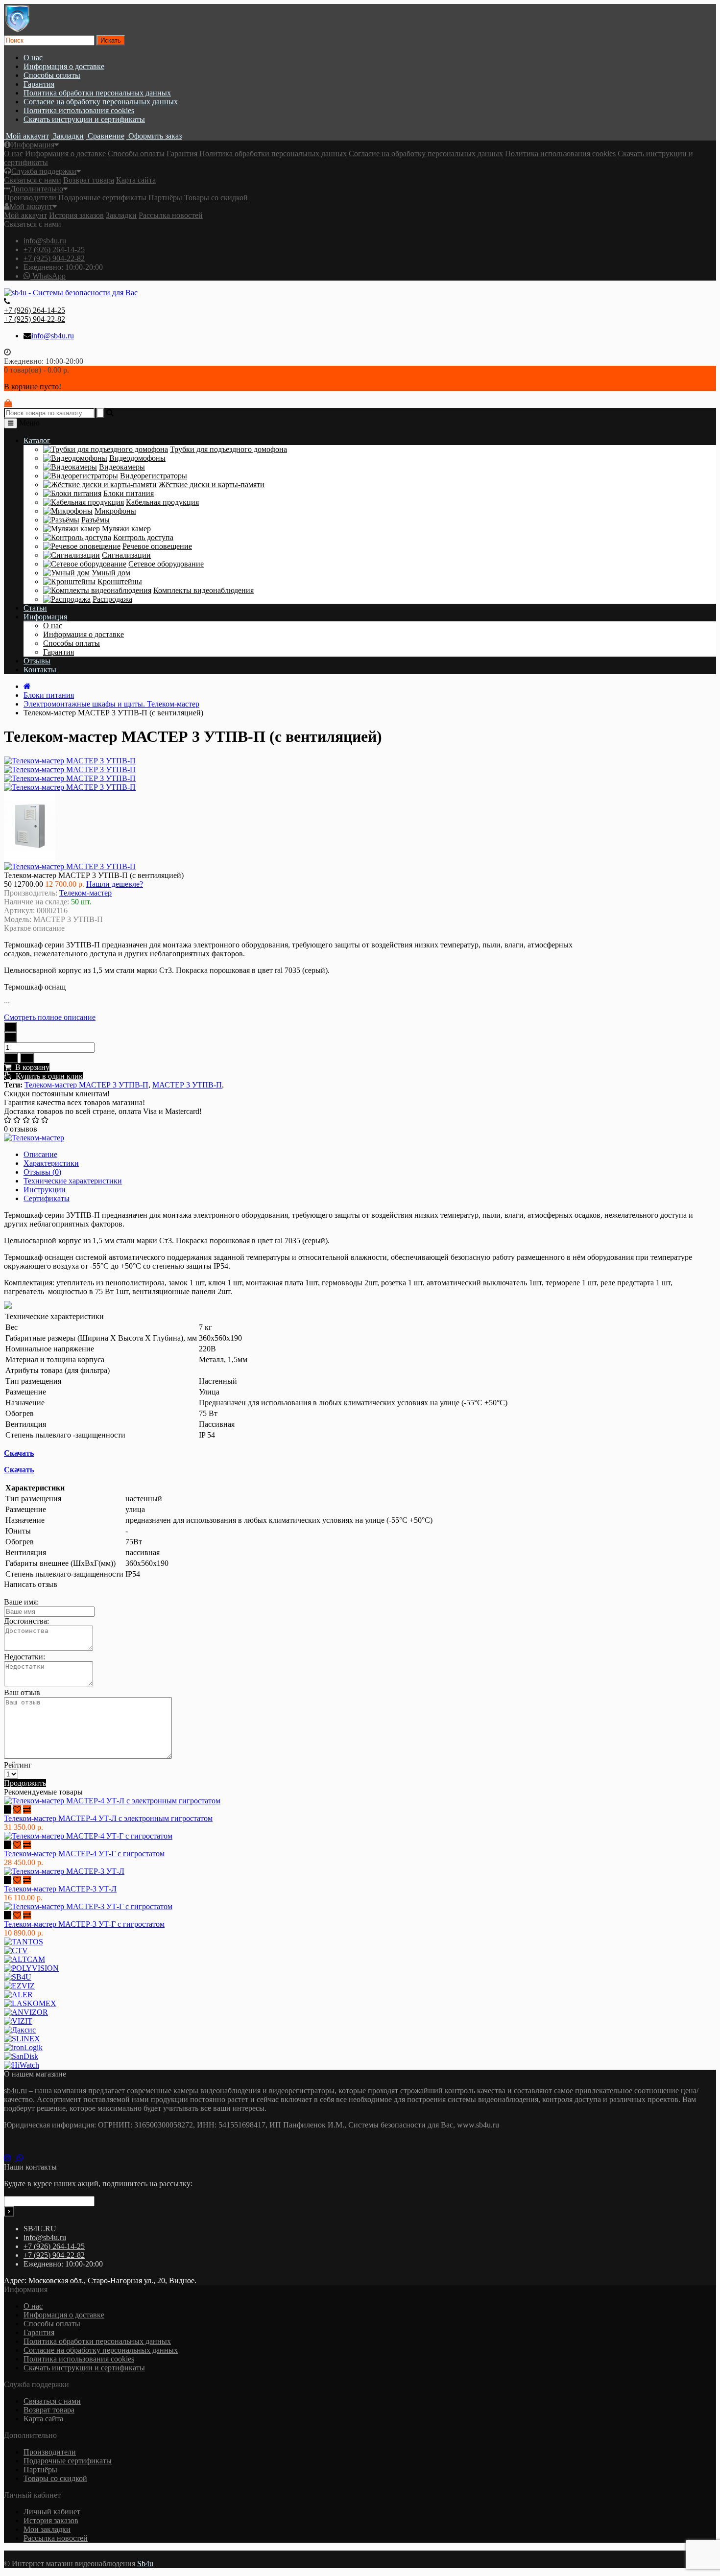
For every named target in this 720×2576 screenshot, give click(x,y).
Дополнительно (37, 189)
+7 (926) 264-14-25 (54, 249)
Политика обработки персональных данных (97, 93)
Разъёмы (96, 520)
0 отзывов (21, 1129)
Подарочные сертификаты (102, 198)
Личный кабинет (52, 2512)
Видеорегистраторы (154, 476)
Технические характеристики (73, 1181)
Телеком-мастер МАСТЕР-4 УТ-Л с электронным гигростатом (108, 1818)
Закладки (121, 215)
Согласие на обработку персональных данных (101, 102)
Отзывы (37, 661)
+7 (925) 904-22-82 (54, 258)
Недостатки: (24, 1657)
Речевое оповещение (157, 546)
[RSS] (10, 2158)
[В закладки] (11, 1058)
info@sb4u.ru (45, 241)
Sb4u (145, 2564)
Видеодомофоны (137, 458)
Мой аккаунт (31, 206)
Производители (30, 198)
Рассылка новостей (171, 215)
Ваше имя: (21, 1602)
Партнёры (165, 198)
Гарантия (39, 84)
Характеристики (51, 1163)
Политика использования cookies (79, 110)
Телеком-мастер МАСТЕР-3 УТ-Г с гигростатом (84, 1924)
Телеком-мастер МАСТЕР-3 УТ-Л (60, 1889)
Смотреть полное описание (50, 1017)
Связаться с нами (33, 180)
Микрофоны (115, 511)
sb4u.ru (15, 2091)
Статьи (35, 608)
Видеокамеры (122, 467)
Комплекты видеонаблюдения (204, 590)
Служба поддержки (44, 171)
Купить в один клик (47, 1076)
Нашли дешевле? (115, 884)
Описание (40, 1154)
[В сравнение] (27, 1058)
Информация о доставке (64, 66)
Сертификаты (47, 1198)
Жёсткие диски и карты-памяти (212, 484)
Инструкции (45, 1190)
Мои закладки (47, 2529)
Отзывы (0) (42, 1172)
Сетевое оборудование (166, 564)
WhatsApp (48, 276)
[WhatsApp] (22, 2158)
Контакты (40, 670)
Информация (33, 145)
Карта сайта (136, 180)
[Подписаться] (9, 2211)
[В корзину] (8, 1809)
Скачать (19, 1453)
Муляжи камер (126, 529)
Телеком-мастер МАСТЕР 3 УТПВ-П (86, 1085)
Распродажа (112, 599)
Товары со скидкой (216, 198)
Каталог (37, 440)
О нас (33, 58)
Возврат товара (89, 180)
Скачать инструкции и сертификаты (84, 119)
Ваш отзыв (22, 1692)
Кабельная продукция (162, 502)
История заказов (76, 215)
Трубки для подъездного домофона (228, 449)
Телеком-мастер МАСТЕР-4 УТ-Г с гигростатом (84, 1854)
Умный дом (111, 573)
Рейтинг (18, 1765)
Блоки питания (129, 493)
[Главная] (27, 686)
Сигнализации (126, 555)
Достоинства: (26, 1621)
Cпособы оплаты (52, 75)
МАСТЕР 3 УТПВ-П (187, 1085)
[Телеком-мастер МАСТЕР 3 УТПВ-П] (70, 769)
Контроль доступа (143, 537)
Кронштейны (120, 581)
